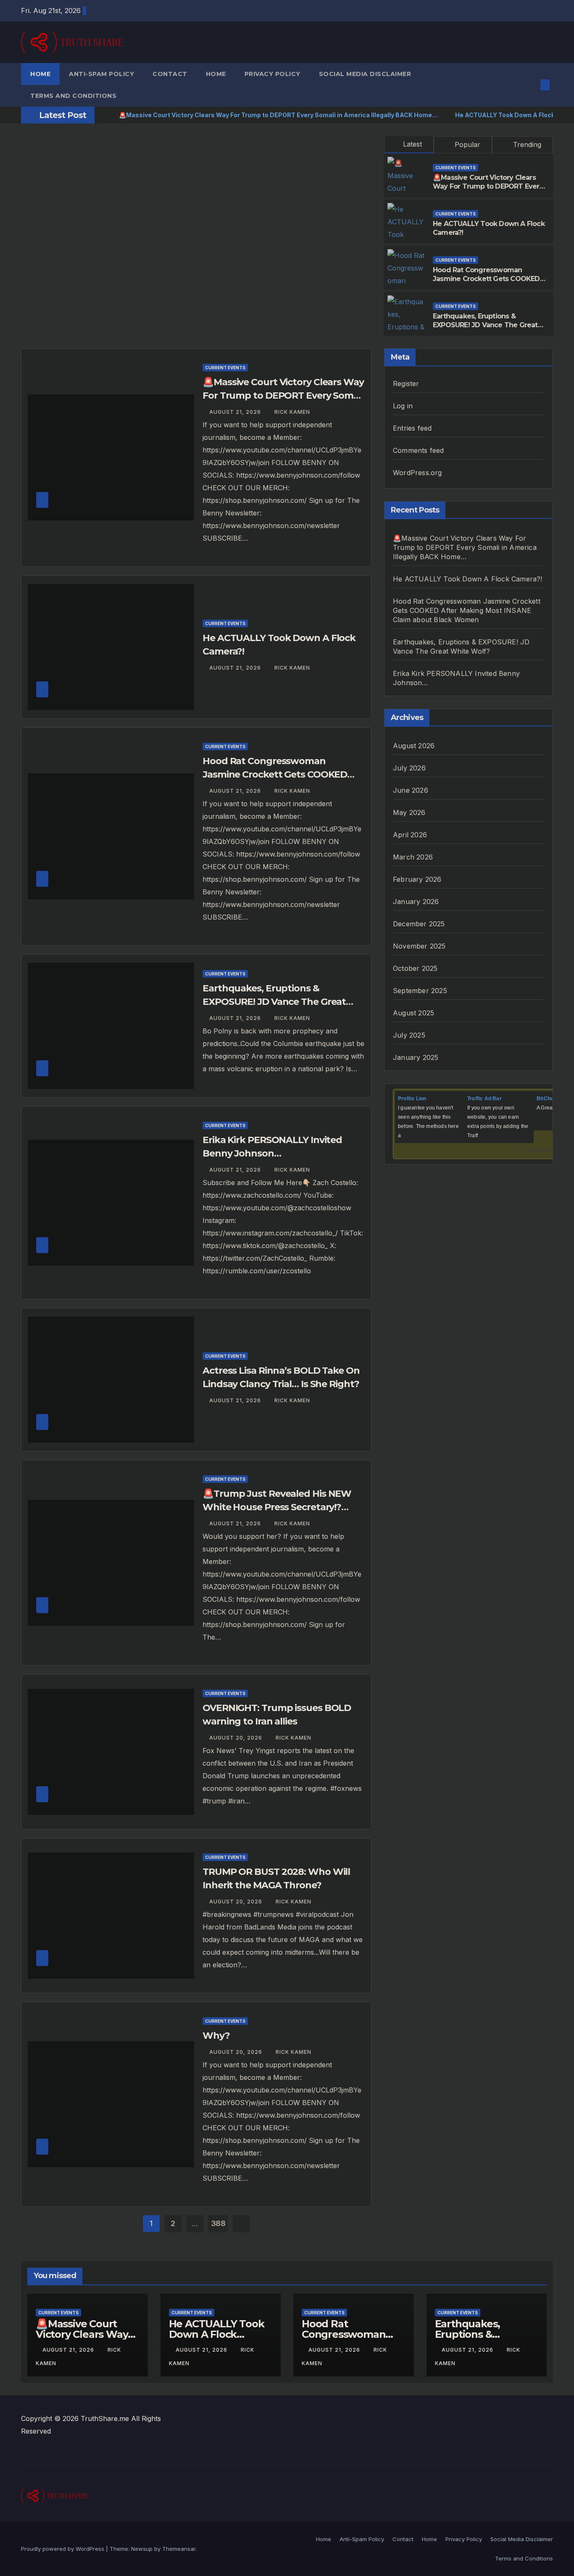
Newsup (142, 2549)
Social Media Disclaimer (365, 74)
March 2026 (413, 857)
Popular (466, 145)
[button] (531, 85)
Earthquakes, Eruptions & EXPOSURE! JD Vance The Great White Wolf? (485, 325)
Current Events (456, 168)
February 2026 (417, 879)
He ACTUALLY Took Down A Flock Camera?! (468, 579)
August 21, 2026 (236, 412)
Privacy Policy (273, 74)
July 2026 (409, 768)
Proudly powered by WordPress (63, 2549)
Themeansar (179, 2549)
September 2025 (420, 991)
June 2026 (411, 790)
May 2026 (409, 812)
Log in (403, 406)
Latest (412, 144)
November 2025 (419, 946)
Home (40, 74)
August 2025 (413, 1013)
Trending (526, 145)
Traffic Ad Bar (484, 1099)
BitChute (548, 1099)
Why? (216, 2036)
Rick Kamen (292, 412)
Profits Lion (412, 1099)
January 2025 (416, 1057)
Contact (170, 74)
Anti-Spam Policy (101, 74)
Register (406, 384)
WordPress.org (417, 473)
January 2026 (416, 902)
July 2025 (409, 1035)
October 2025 (415, 968)
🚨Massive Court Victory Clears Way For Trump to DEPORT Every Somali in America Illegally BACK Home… (488, 191)
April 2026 (410, 835)
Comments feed (419, 450)
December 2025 (419, 924)
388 (218, 2223)
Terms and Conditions (73, 96)
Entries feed (412, 428)
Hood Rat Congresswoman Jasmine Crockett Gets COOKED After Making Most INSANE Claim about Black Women (487, 283)
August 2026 (414, 746)
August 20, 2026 (237, 1738)
